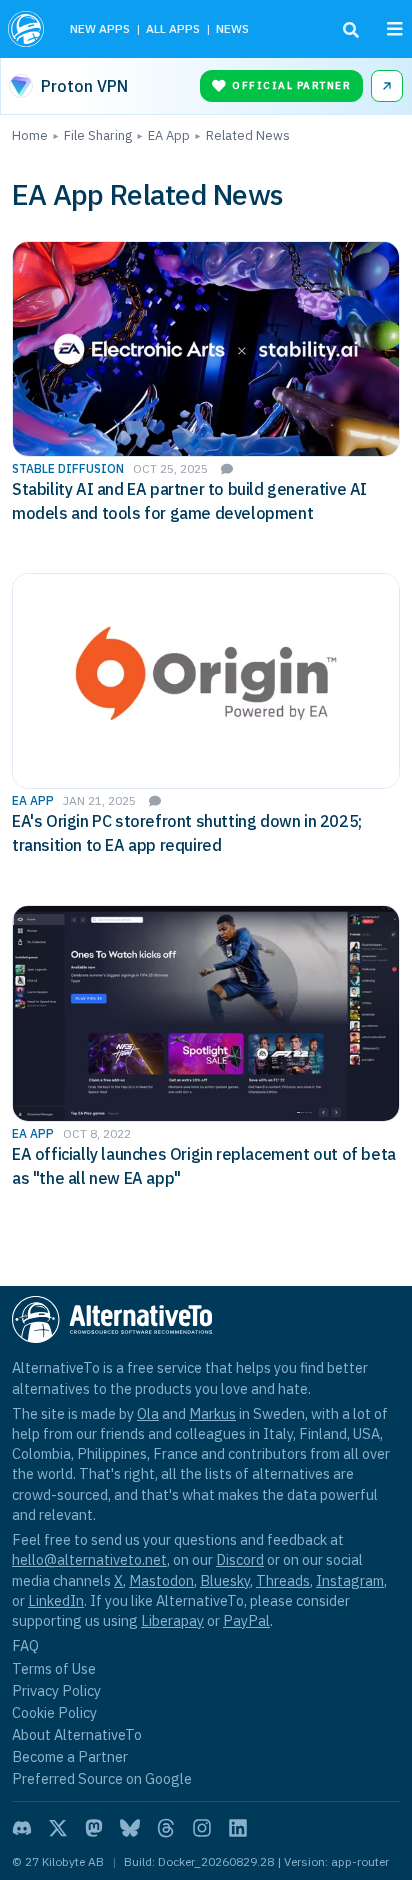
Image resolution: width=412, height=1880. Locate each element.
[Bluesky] (130, 1828)
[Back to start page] (28, 29)
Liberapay (172, 1620)
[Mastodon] (94, 1828)
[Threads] (166, 1828)
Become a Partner (70, 1756)
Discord (240, 1559)
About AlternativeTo (77, 1734)
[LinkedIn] (238, 1828)
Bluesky (225, 1580)
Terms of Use (54, 1668)
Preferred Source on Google (102, 1778)
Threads (283, 1580)
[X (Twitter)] (58, 1828)
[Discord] (22, 1828)
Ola (148, 1413)
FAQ (25, 1645)
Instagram (350, 1580)
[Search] (351, 30)
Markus (212, 1413)
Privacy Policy (56, 1690)
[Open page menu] (395, 29)
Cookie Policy (54, 1712)
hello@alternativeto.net (89, 1559)
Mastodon (161, 1580)
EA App (33, 800)
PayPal (246, 1620)
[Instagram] (202, 1828)
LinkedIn (56, 1600)
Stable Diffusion (68, 468)
